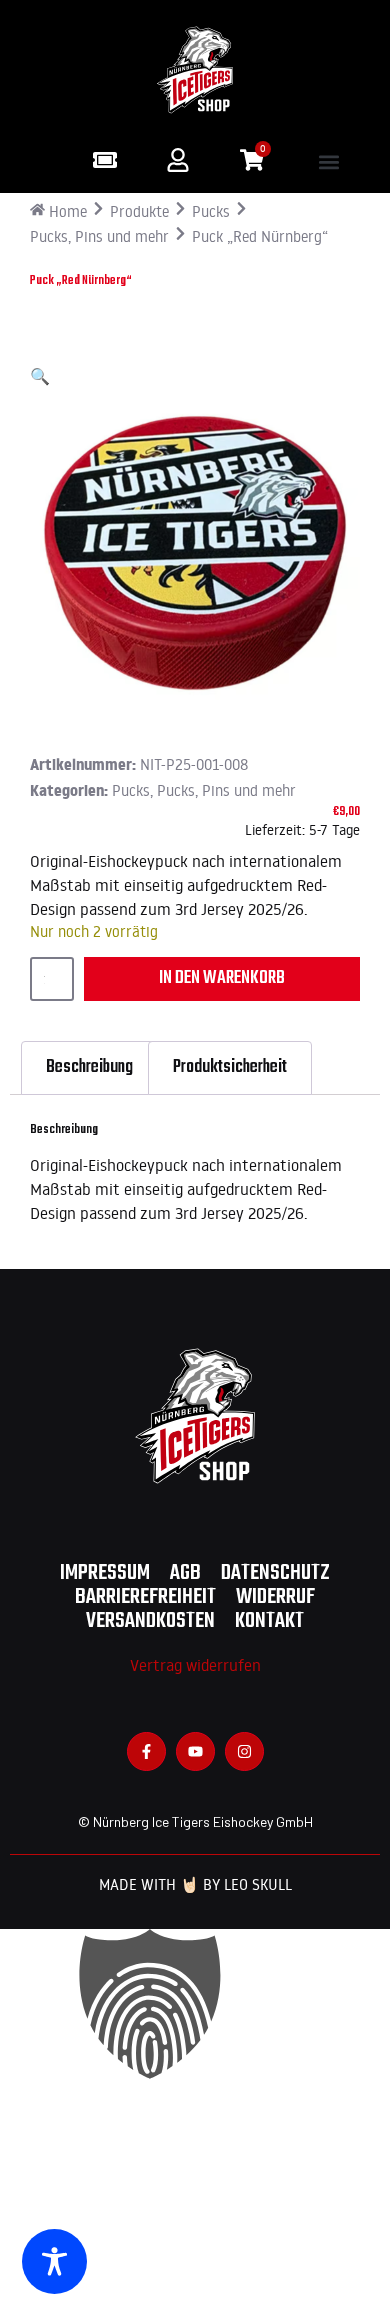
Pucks (211, 211)
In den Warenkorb (222, 978)
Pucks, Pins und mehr (99, 236)
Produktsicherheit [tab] (230, 1067)
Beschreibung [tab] (89, 1067)
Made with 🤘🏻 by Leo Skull (195, 1884)
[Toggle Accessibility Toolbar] (54, 2261)
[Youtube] (195, 1751)
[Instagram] (244, 1751)
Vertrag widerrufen (195, 1665)
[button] (329, 161)
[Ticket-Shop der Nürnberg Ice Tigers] (105, 160)
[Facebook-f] (146, 1751)
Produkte (139, 211)
